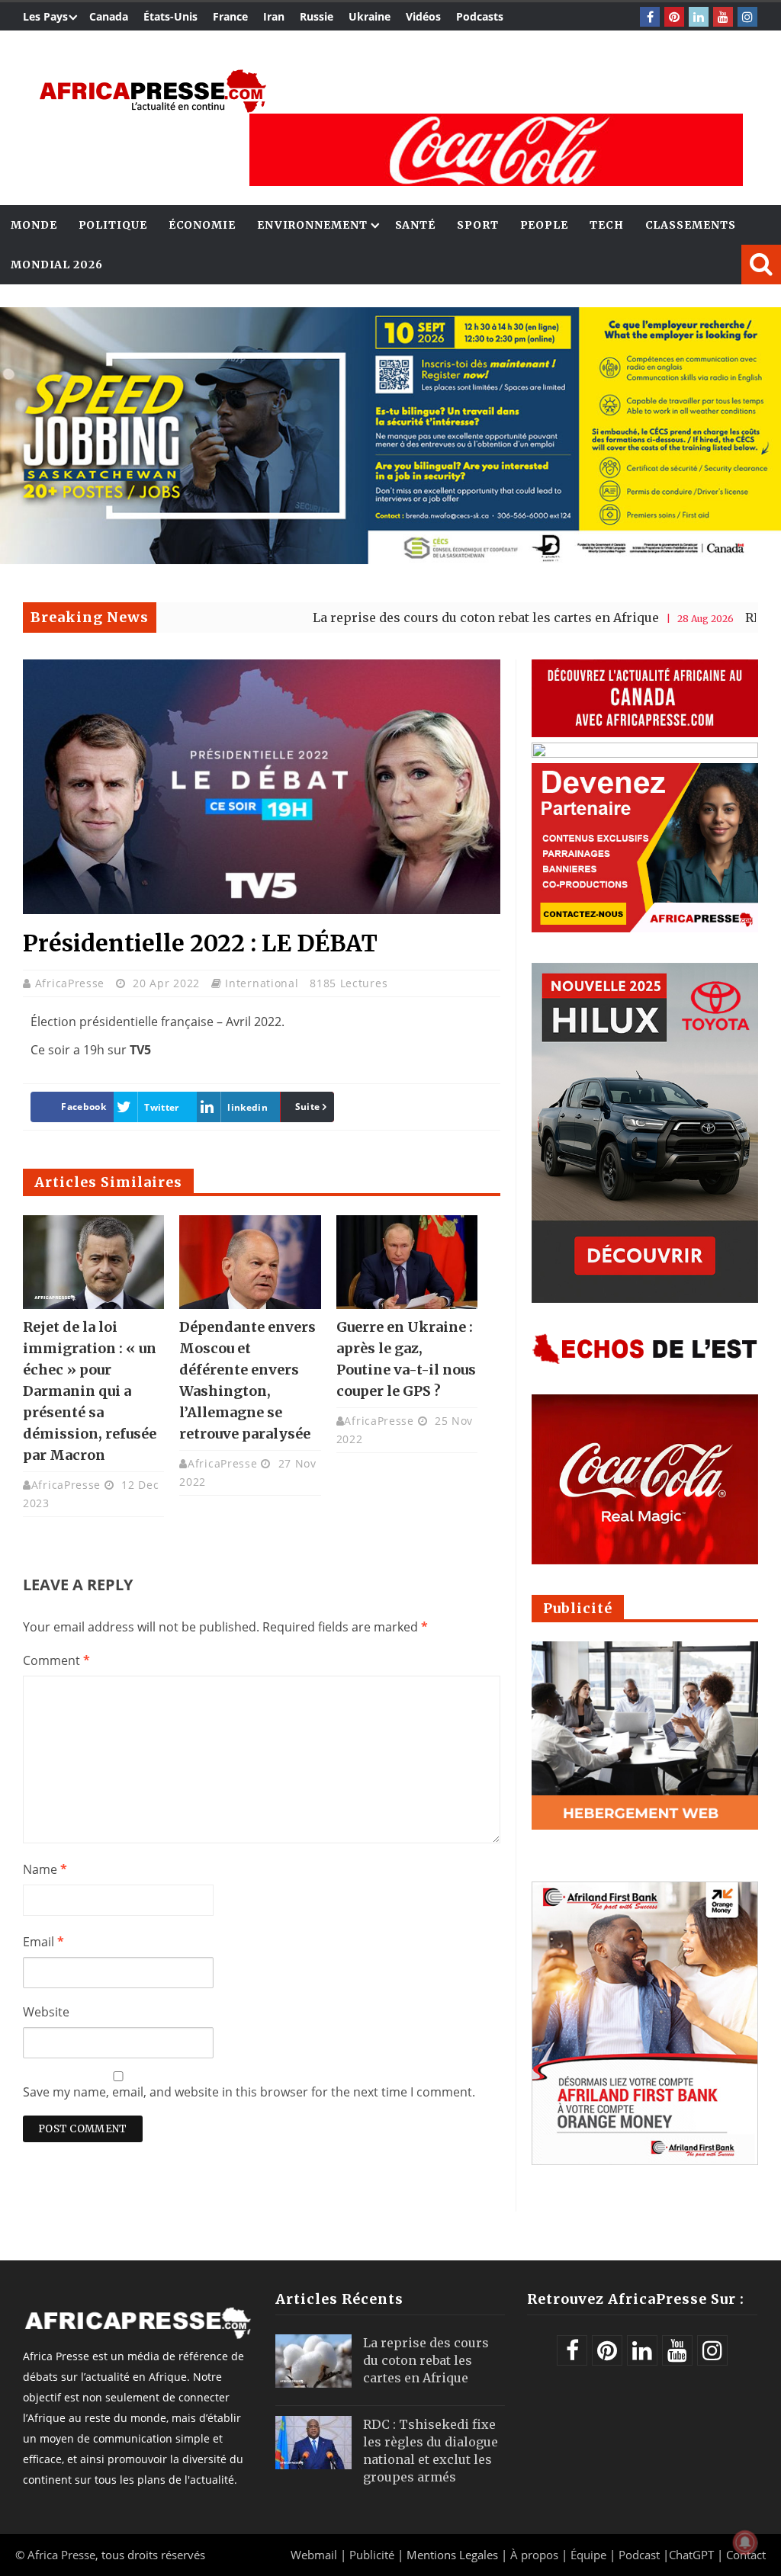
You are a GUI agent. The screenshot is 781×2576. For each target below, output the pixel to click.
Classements (691, 225)
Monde (34, 225)
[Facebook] (650, 17)
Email (43, 1942)
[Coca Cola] (496, 150)
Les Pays (45, 16)
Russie (317, 16)
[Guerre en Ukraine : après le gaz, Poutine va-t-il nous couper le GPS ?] (407, 1262)
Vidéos (423, 16)
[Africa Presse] (153, 91)
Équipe (590, 2555)
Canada (109, 16)
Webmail (314, 2555)
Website (46, 2012)
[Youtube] (723, 17)
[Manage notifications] (745, 2542)
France (230, 16)
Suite (308, 1107)
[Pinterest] (674, 17)
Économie (202, 225)
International (262, 983)
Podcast (639, 2555)
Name (45, 1869)
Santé (416, 225)
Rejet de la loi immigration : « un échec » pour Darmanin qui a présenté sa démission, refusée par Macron (90, 1391)
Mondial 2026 (57, 265)
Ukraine (370, 16)
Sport (478, 225)
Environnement (312, 225)
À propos (534, 2555)
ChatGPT (691, 2555)
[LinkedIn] (699, 17)
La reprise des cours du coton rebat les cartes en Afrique (403, 618)
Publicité (373, 2555)
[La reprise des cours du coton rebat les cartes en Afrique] (313, 2361)
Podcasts (480, 16)
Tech (607, 225)
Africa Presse (61, 2555)
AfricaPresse (72, 983)
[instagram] (747, 17)
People (544, 225)
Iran (274, 16)
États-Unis (170, 16)
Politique (113, 225)
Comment (56, 1660)
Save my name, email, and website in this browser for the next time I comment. (249, 2092)
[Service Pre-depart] (390, 560)
